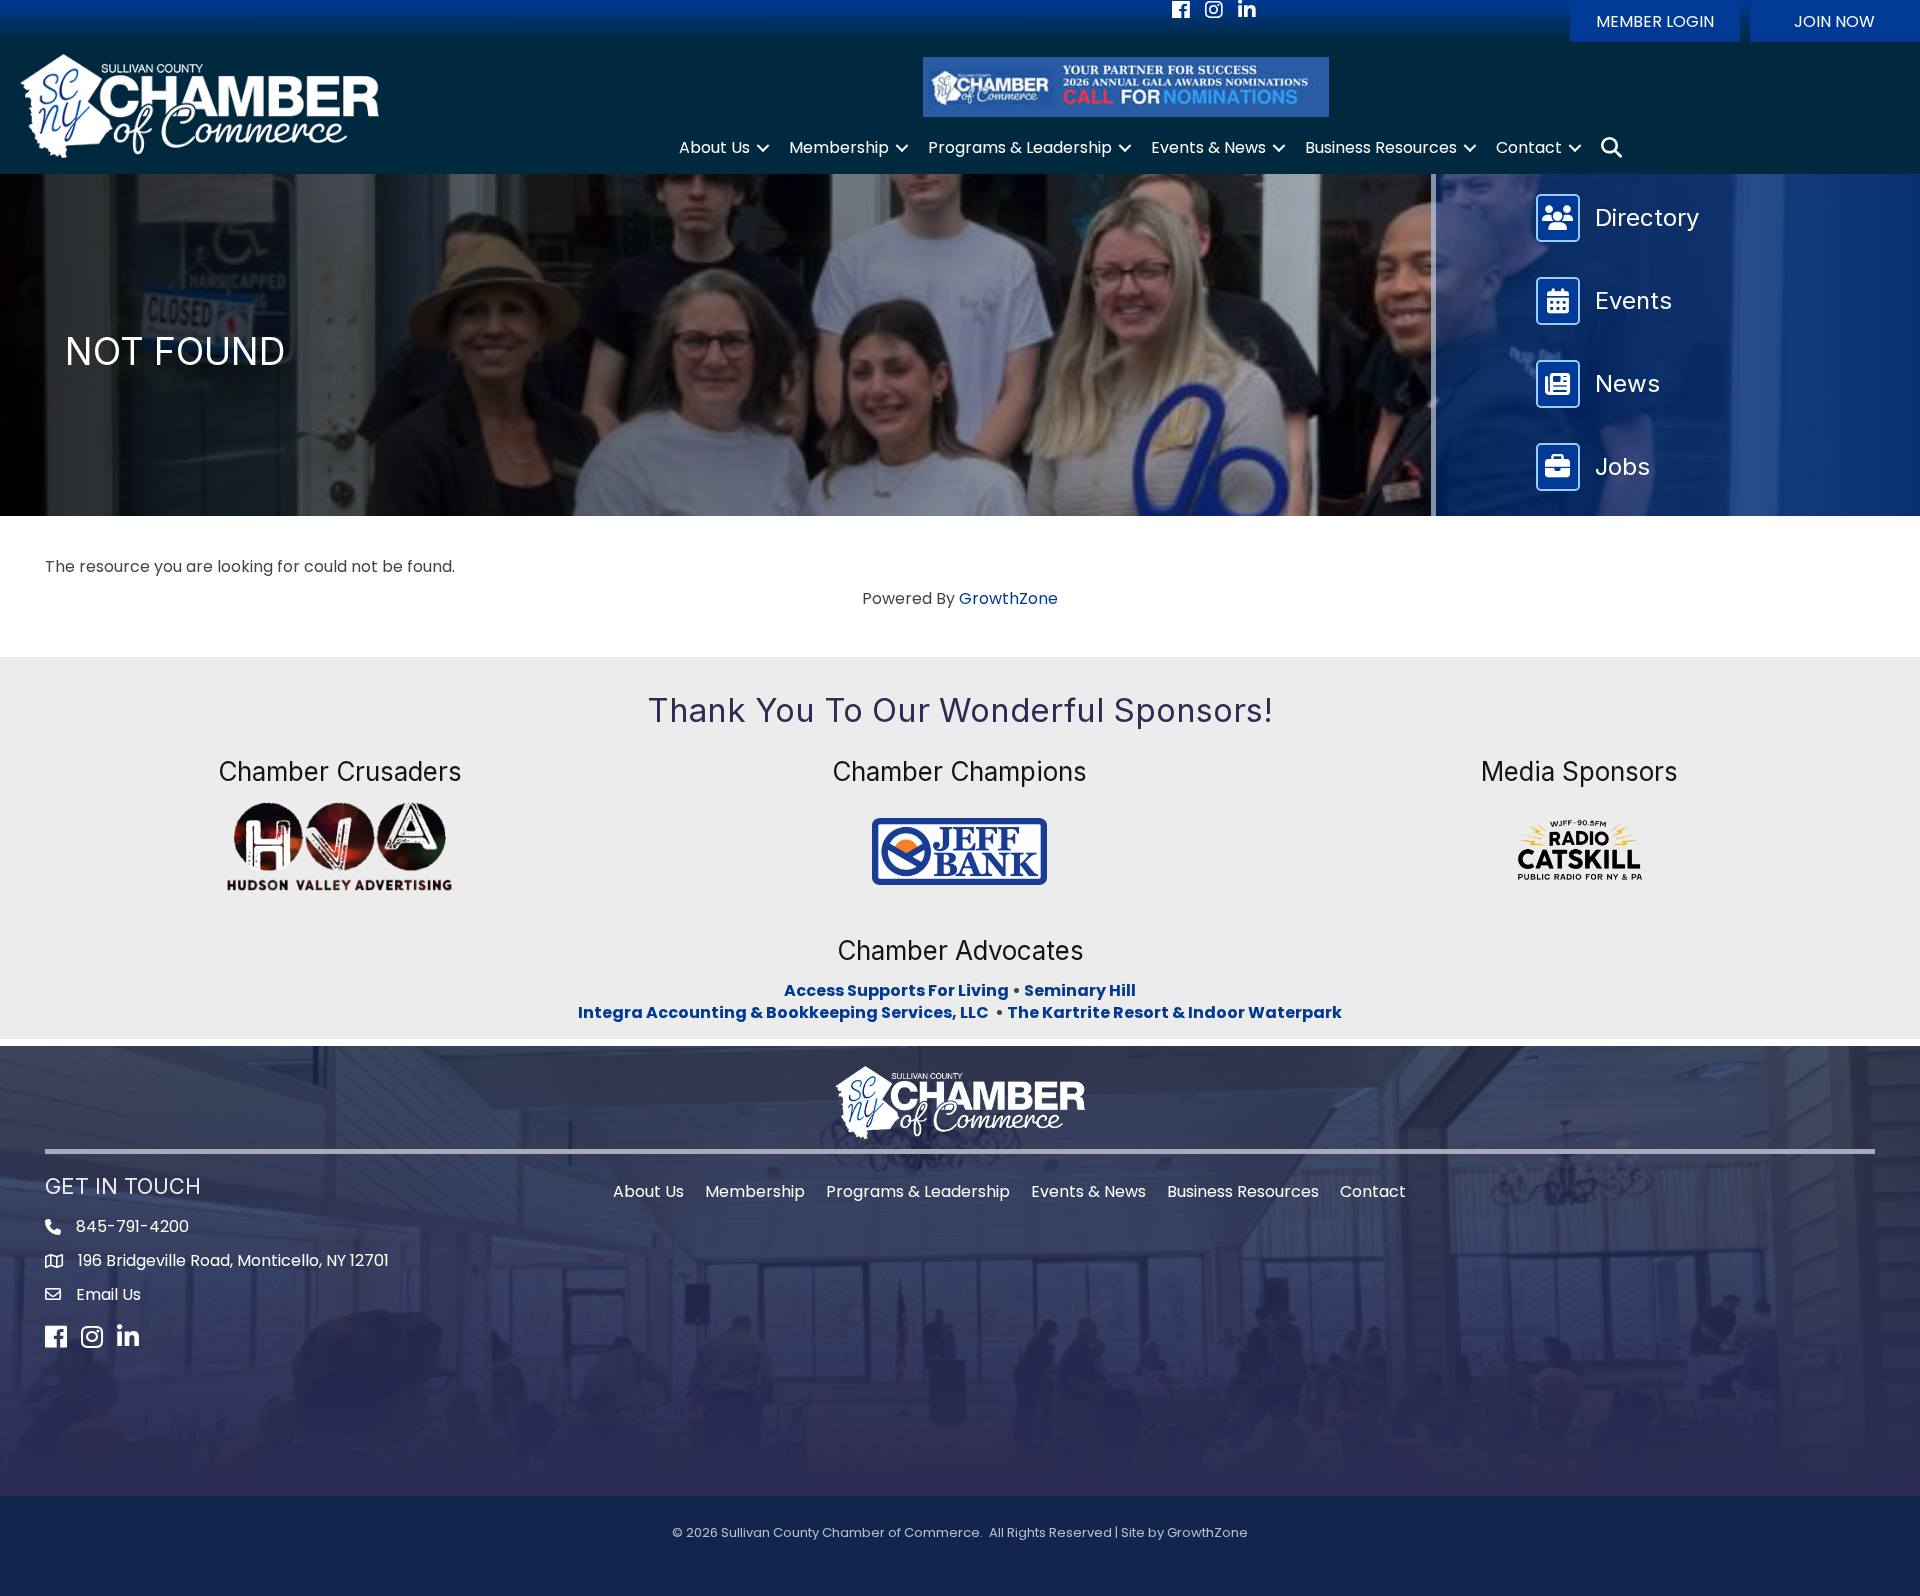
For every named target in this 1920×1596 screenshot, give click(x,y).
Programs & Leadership (1020, 147)
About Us (714, 147)
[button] (1655, 21)
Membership (839, 147)
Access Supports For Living (896, 990)
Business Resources (1381, 147)
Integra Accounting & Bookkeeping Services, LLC (786, 1012)
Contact (1529, 147)
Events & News (1208, 147)
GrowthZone (1008, 598)
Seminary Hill (1080, 990)
